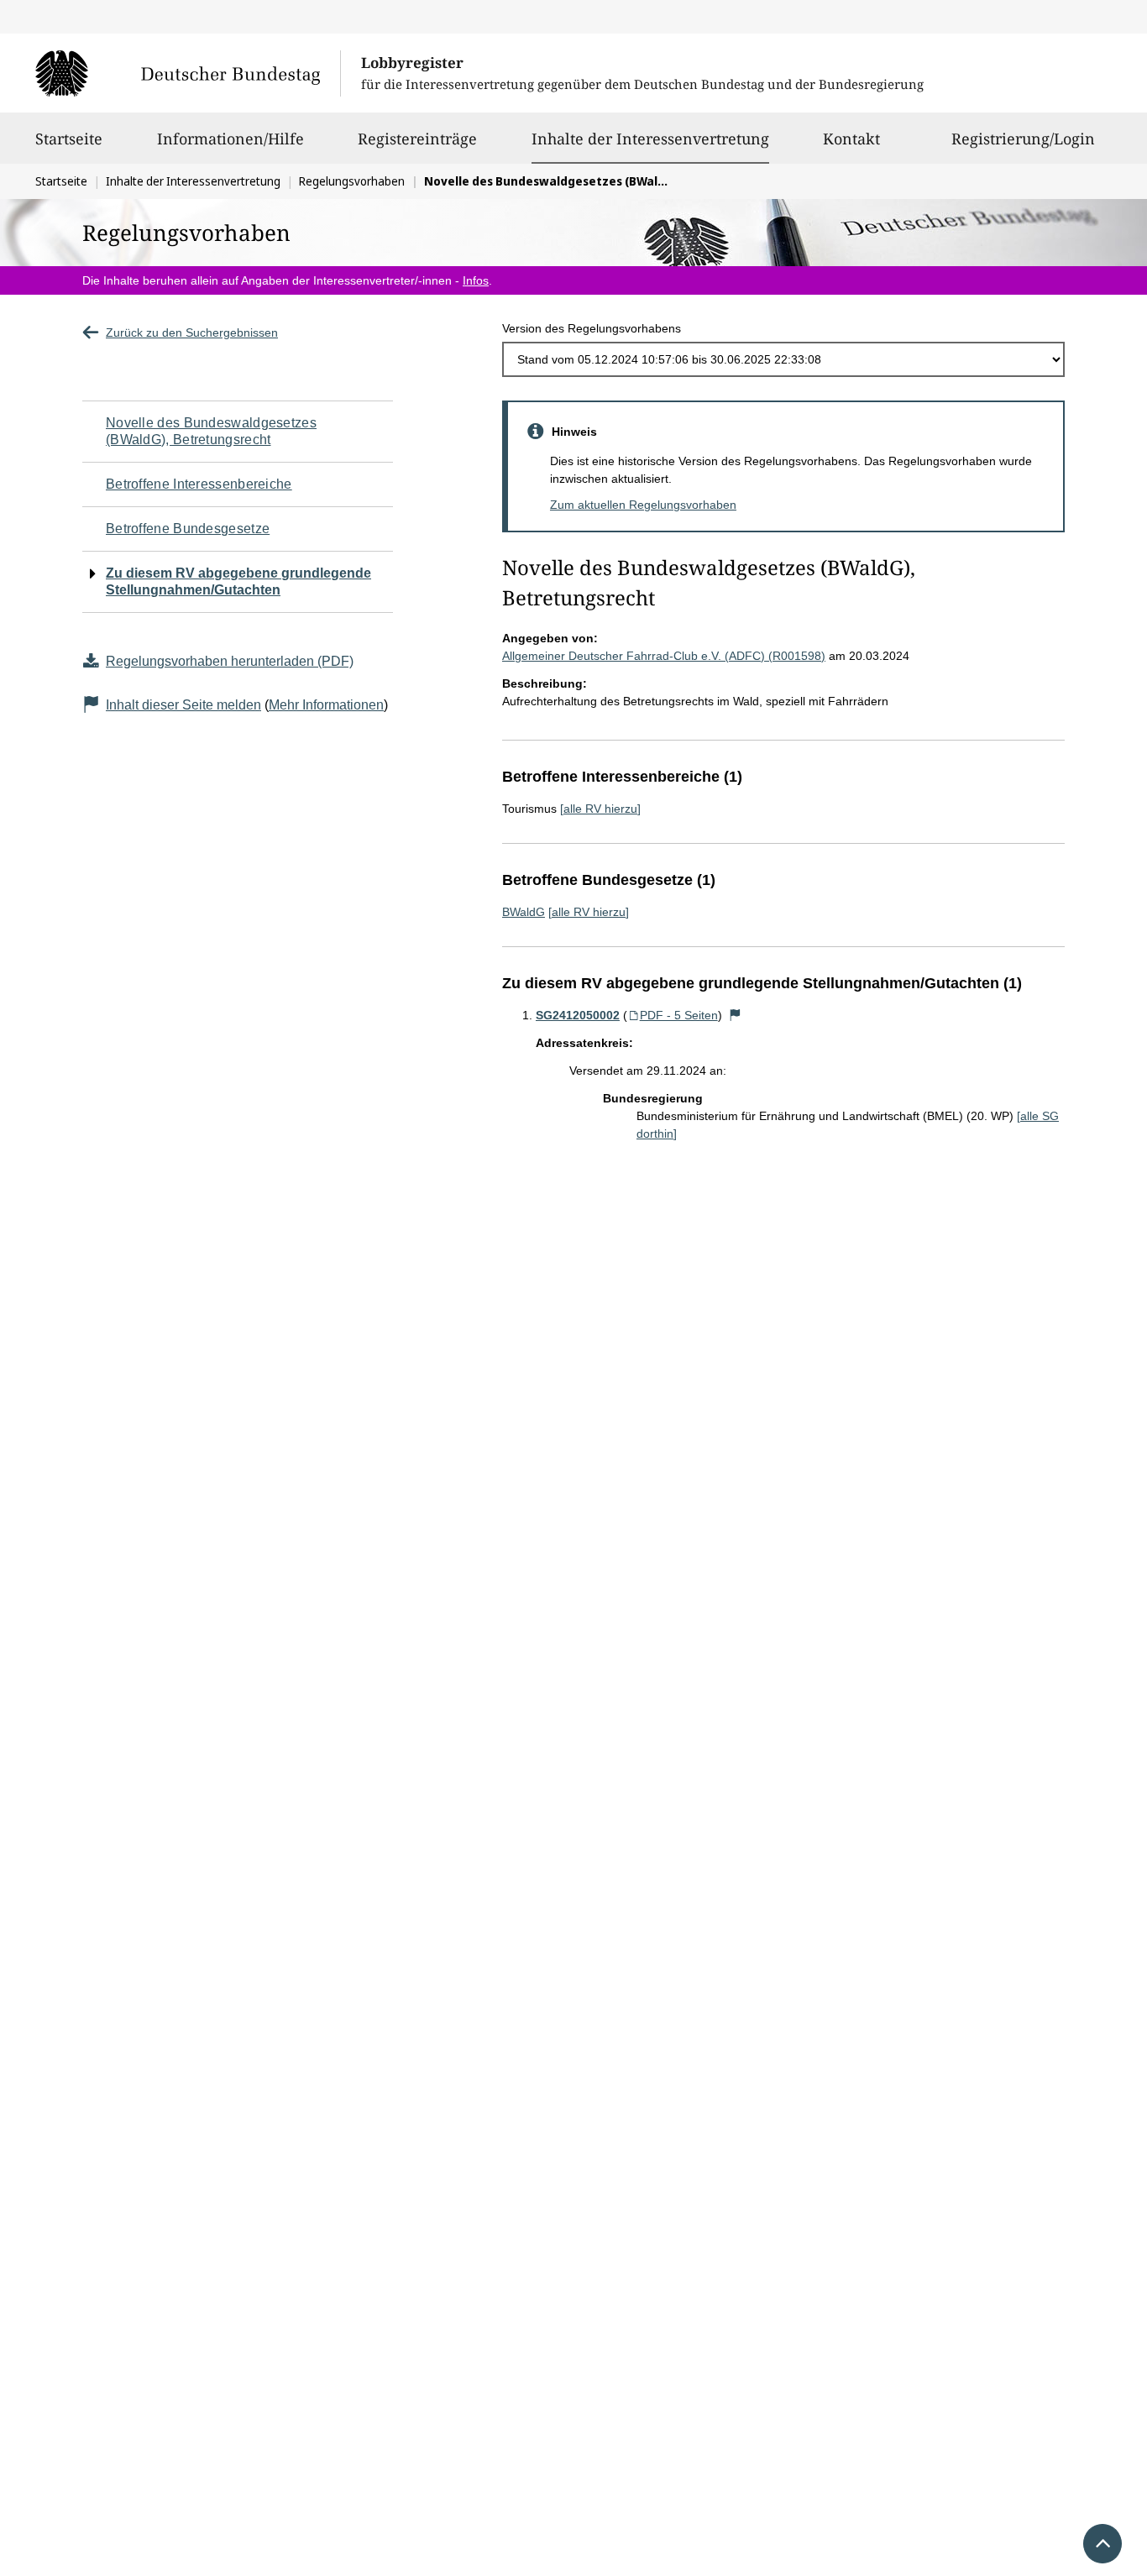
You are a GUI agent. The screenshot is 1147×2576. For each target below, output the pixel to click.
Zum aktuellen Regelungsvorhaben (643, 505)
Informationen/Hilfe (230, 139)
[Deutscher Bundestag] (188, 73)
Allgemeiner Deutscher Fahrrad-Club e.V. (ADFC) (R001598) (664, 656)
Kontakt (851, 139)
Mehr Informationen (326, 705)
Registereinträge (417, 139)
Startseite (69, 139)
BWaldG (524, 912)
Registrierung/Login (1023, 139)
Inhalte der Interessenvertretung (650, 138)
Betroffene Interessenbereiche (199, 484)
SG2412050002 (578, 1015)
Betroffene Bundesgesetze (188, 529)
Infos (476, 280)
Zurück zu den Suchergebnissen (192, 332)
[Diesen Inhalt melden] (736, 1015)
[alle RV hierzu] (600, 809)
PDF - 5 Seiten (679, 1015)
